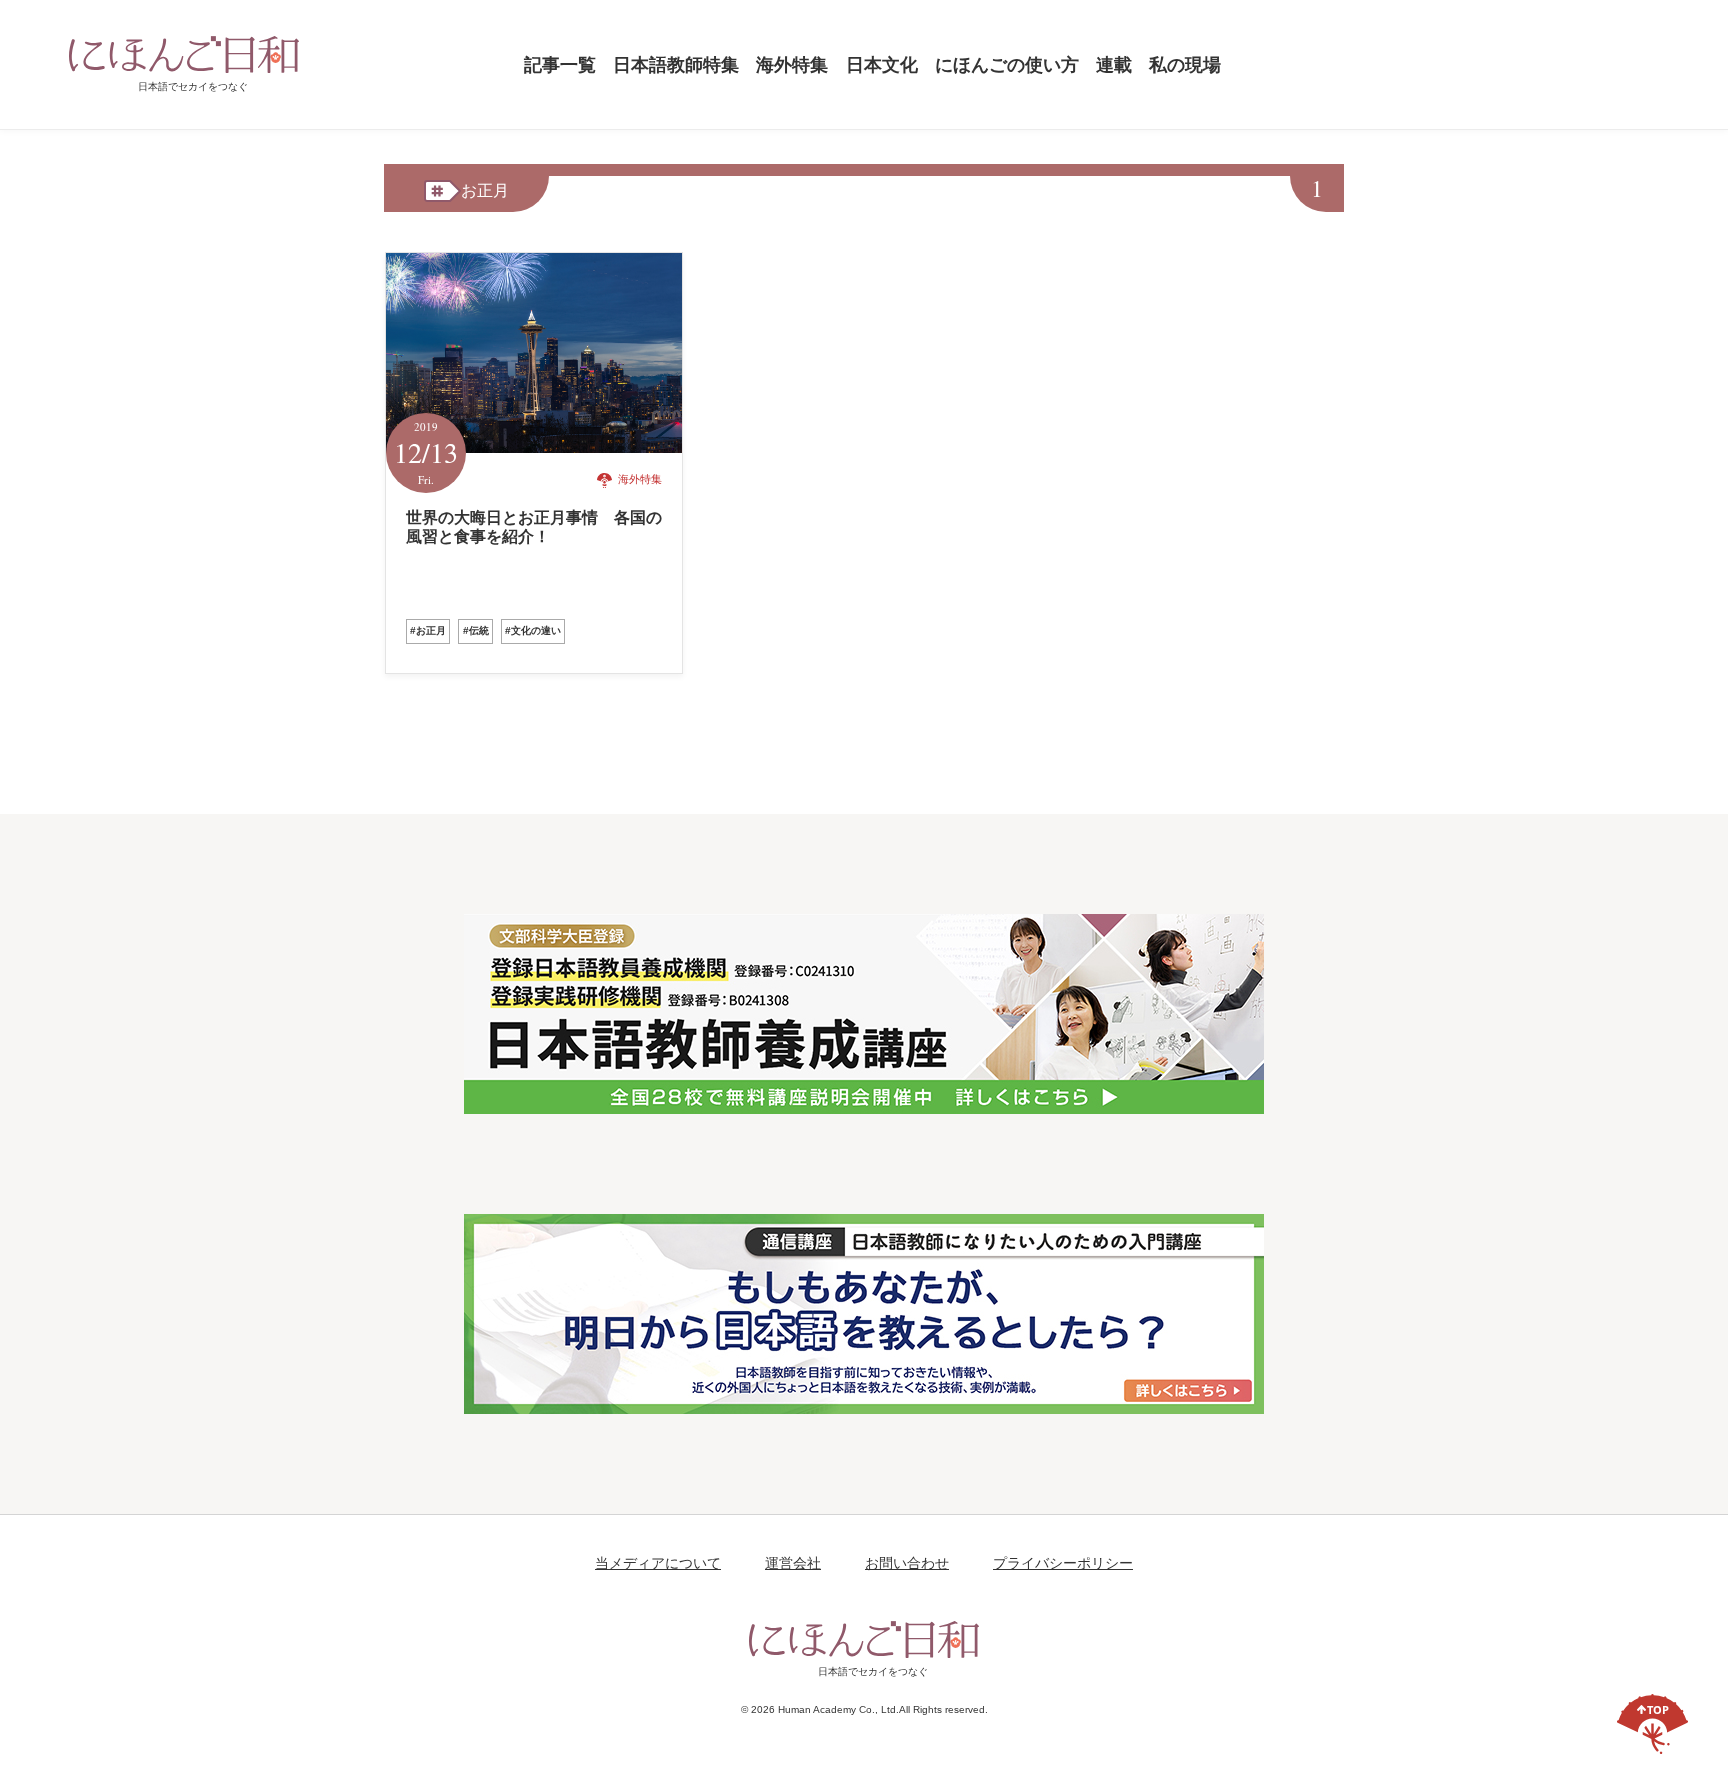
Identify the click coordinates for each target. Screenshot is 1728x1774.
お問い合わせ (907, 1563)
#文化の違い (533, 630)
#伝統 (476, 630)
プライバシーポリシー (1063, 1563)
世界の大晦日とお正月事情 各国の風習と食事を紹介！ (534, 527)
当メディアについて (658, 1563)
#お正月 (428, 630)
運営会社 (793, 1563)
